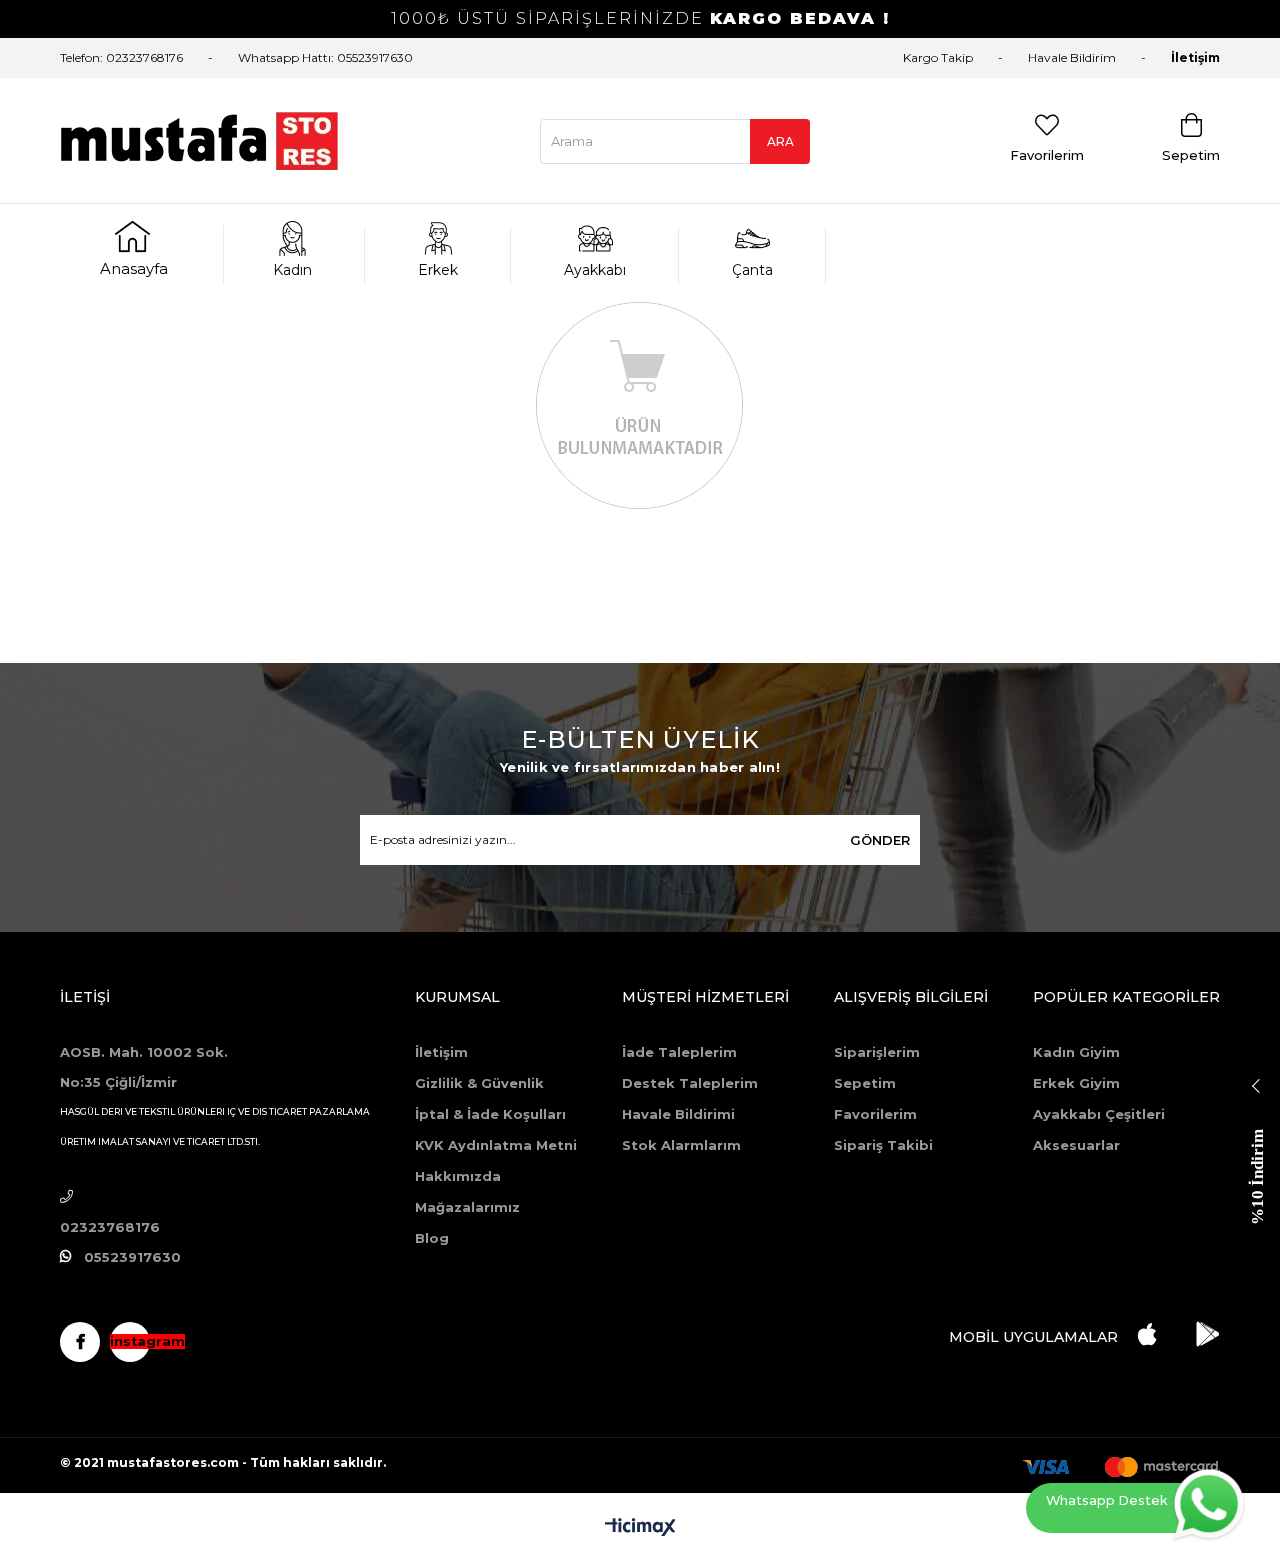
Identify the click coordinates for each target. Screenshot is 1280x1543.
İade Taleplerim (679, 1052)
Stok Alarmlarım (681, 1145)
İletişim (1195, 57)
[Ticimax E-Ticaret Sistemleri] (640, 1528)
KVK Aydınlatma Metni (496, 1145)
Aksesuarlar (1076, 1145)
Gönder (880, 840)
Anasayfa (134, 268)
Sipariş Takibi (883, 1145)
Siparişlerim (877, 1052)
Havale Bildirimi (678, 1114)
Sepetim (865, 1083)
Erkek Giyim (1076, 1083)
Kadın (292, 270)
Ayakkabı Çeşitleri (1099, 1114)
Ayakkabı (595, 270)
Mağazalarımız (467, 1207)
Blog (432, 1238)
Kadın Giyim (1076, 1052)
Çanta (752, 270)
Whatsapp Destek (1107, 1500)
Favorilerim (875, 1114)
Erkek (438, 270)
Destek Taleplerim (690, 1083)
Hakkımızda (458, 1176)
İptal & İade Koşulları (490, 1114)
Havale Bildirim (1072, 57)
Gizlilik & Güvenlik (479, 1083)
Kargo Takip (938, 57)
